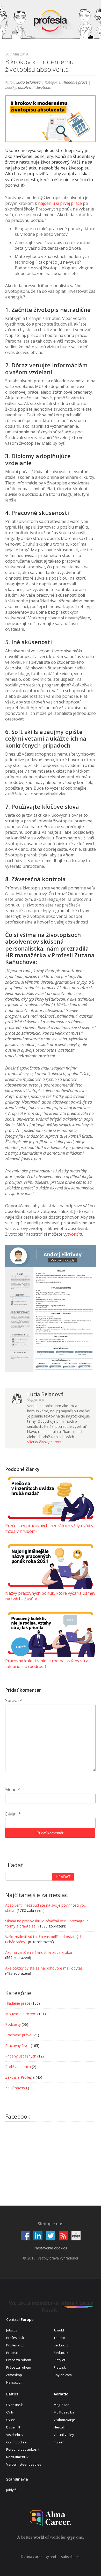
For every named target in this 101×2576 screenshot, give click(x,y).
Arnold (59, 2330)
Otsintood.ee (16, 2442)
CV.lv (10, 2412)
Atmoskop (14, 2375)
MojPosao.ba (64, 2412)
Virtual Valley (64, 2435)
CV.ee (11, 2420)
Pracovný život (17, 2046)
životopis (44, 87)
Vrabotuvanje (64, 2420)
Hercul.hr (61, 2427)
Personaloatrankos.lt (23, 2449)
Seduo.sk (61, 2353)
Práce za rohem (19, 2367)
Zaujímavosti (16, 2088)
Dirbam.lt (13, 2427)
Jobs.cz (12, 2330)
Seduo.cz (61, 2345)
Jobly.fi (11, 2490)
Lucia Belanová (28, 82)
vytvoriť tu (73, 1234)
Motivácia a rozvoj (21, 2014)
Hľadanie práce (75, 82)
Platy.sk (60, 2367)
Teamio (59, 2338)
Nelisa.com (15, 2382)
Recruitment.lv (17, 2457)
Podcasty (13, 2024)
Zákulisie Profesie (20, 2077)
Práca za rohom (19, 2360)
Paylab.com (63, 2375)
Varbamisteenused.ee (24, 2464)
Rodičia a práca (18, 2067)
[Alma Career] (51, 2518)
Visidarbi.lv (15, 2435)
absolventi (26, 87)
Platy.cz (60, 2360)
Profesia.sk (15, 2338)
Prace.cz (13, 2353)
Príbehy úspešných (21, 2056)
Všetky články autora (44, 1442)
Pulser (59, 2442)
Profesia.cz (15, 2345)
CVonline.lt (15, 2405)
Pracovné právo (18, 2035)
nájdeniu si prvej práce (60, 203)
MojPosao (62, 2405)
